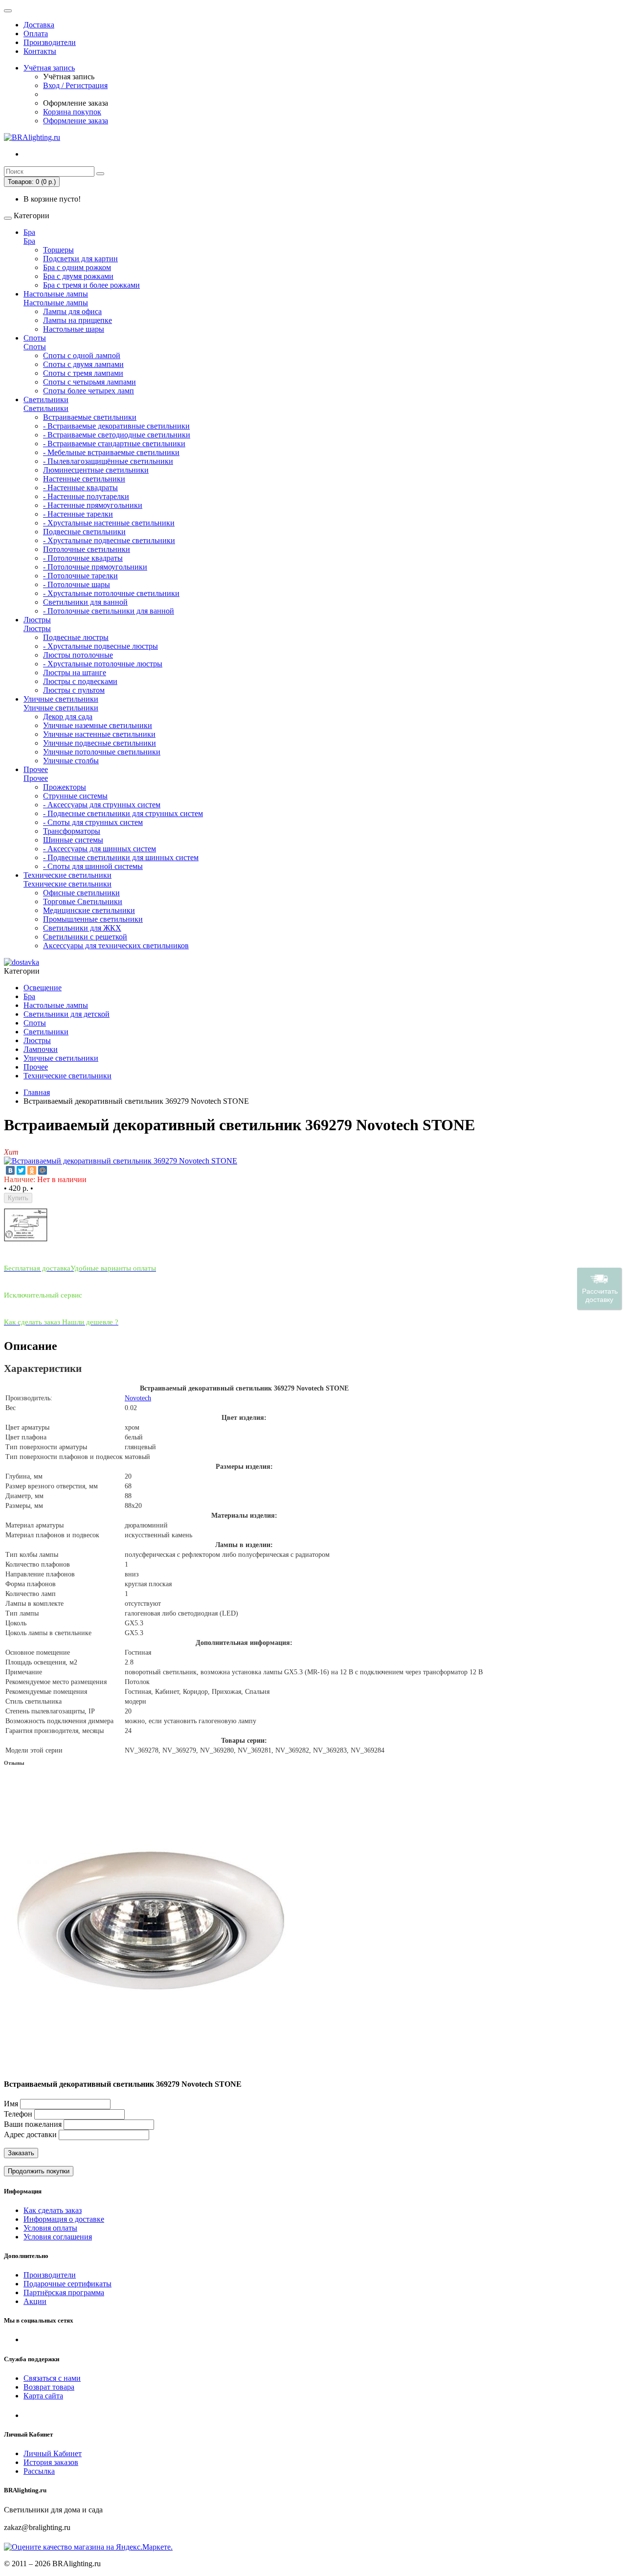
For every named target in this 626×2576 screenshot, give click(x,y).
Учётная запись (49, 68)
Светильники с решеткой (85, 937)
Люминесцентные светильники (96, 470)
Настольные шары (74, 329)
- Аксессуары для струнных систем (102, 805)
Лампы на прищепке (78, 320)
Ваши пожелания (34, 2124)
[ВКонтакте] (10, 1170)
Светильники (46, 399)
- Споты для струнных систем (93, 822)
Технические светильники (67, 875)
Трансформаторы (72, 831)
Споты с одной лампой (82, 355)
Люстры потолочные (78, 655)
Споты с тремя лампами (83, 373)
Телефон (18, 2114)
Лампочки (41, 1049)
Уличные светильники (61, 699)
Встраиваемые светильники (90, 417)
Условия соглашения (58, 2237)
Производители (50, 42)
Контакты (40, 51)
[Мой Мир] (43, 1170)
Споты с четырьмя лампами (89, 382)
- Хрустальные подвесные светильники (109, 540)
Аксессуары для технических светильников (116, 946)
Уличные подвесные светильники (100, 743)
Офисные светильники (81, 893)
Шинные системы (73, 840)
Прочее (36, 769)
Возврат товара (49, 2387)
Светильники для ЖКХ (82, 928)
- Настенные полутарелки (86, 496)
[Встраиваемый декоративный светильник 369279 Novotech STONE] (121, 1161)
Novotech (138, 1398)
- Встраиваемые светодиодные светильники (117, 435)
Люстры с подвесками (80, 681)
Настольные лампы (56, 294)
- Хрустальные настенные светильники (109, 523)
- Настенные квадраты (80, 488)
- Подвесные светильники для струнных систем (123, 813)
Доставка (39, 25)
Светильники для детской (67, 1014)
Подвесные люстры (76, 637)
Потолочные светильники (87, 549)
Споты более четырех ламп (89, 391)
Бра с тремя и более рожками (91, 285)
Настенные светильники (84, 479)
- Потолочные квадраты (83, 558)
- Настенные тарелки (78, 514)
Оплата (36, 34)
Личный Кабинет (53, 2453)
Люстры (37, 620)
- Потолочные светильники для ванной (109, 611)
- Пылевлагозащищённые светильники (108, 461)
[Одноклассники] (32, 1170)
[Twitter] (21, 1170)
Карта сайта (43, 2396)
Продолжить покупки (39, 2171)
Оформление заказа (76, 121)
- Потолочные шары (77, 584)
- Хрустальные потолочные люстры (103, 664)
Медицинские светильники (89, 910)
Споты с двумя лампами (83, 364)
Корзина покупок (72, 112)
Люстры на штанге (75, 672)
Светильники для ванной (85, 602)
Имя (11, 2104)
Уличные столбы (71, 761)
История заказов (51, 2462)
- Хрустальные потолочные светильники (111, 593)
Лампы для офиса (72, 311)
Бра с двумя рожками (78, 276)
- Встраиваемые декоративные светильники (116, 426)
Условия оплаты (50, 2228)
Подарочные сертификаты (67, 2284)
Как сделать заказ (53, 2210)
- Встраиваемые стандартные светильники (114, 444)
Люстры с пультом (74, 690)
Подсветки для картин (80, 259)
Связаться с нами (52, 2378)
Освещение (43, 988)
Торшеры (58, 250)
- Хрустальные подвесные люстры (101, 646)
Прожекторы (65, 787)
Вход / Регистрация (75, 85)
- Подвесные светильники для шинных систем (121, 857)
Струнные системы (75, 796)
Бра (29, 232)
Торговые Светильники (83, 901)
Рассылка (39, 2471)
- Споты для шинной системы (93, 866)
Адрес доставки (30, 2134)
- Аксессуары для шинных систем (100, 849)
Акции (35, 2301)
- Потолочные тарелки (80, 576)
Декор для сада (68, 717)
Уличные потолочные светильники (102, 752)
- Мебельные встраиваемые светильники (111, 452)
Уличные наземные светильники (98, 725)
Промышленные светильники (93, 919)
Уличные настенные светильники (99, 734)
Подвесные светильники (84, 532)
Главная (37, 1092)
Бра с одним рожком (77, 267)
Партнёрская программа (64, 2292)
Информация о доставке (64, 2219)
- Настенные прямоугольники (93, 505)
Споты (35, 338)
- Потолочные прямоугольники (95, 567)
